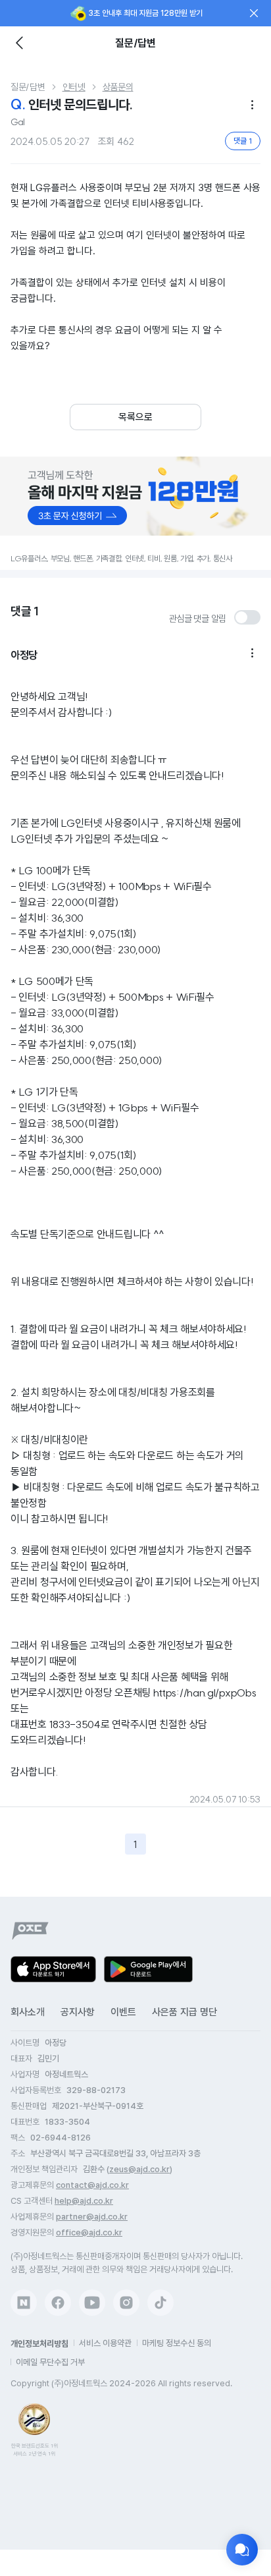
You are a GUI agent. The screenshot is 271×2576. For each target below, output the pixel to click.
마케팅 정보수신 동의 (177, 2343)
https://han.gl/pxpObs (205, 1693)
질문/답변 (28, 87)
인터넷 (74, 87)
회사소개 (28, 2012)
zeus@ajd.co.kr (139, 2169)
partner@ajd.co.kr (92, 2217)
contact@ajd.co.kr (92, 2185)
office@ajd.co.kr (89, 2232)
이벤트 (123, 2012)
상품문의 (118, 87)
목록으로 (135, 417)
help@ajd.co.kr (84, 2201)
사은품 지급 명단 (185, 2012)
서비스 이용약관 (105, 2343)
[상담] (242, 2550)
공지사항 (78, 2012)
